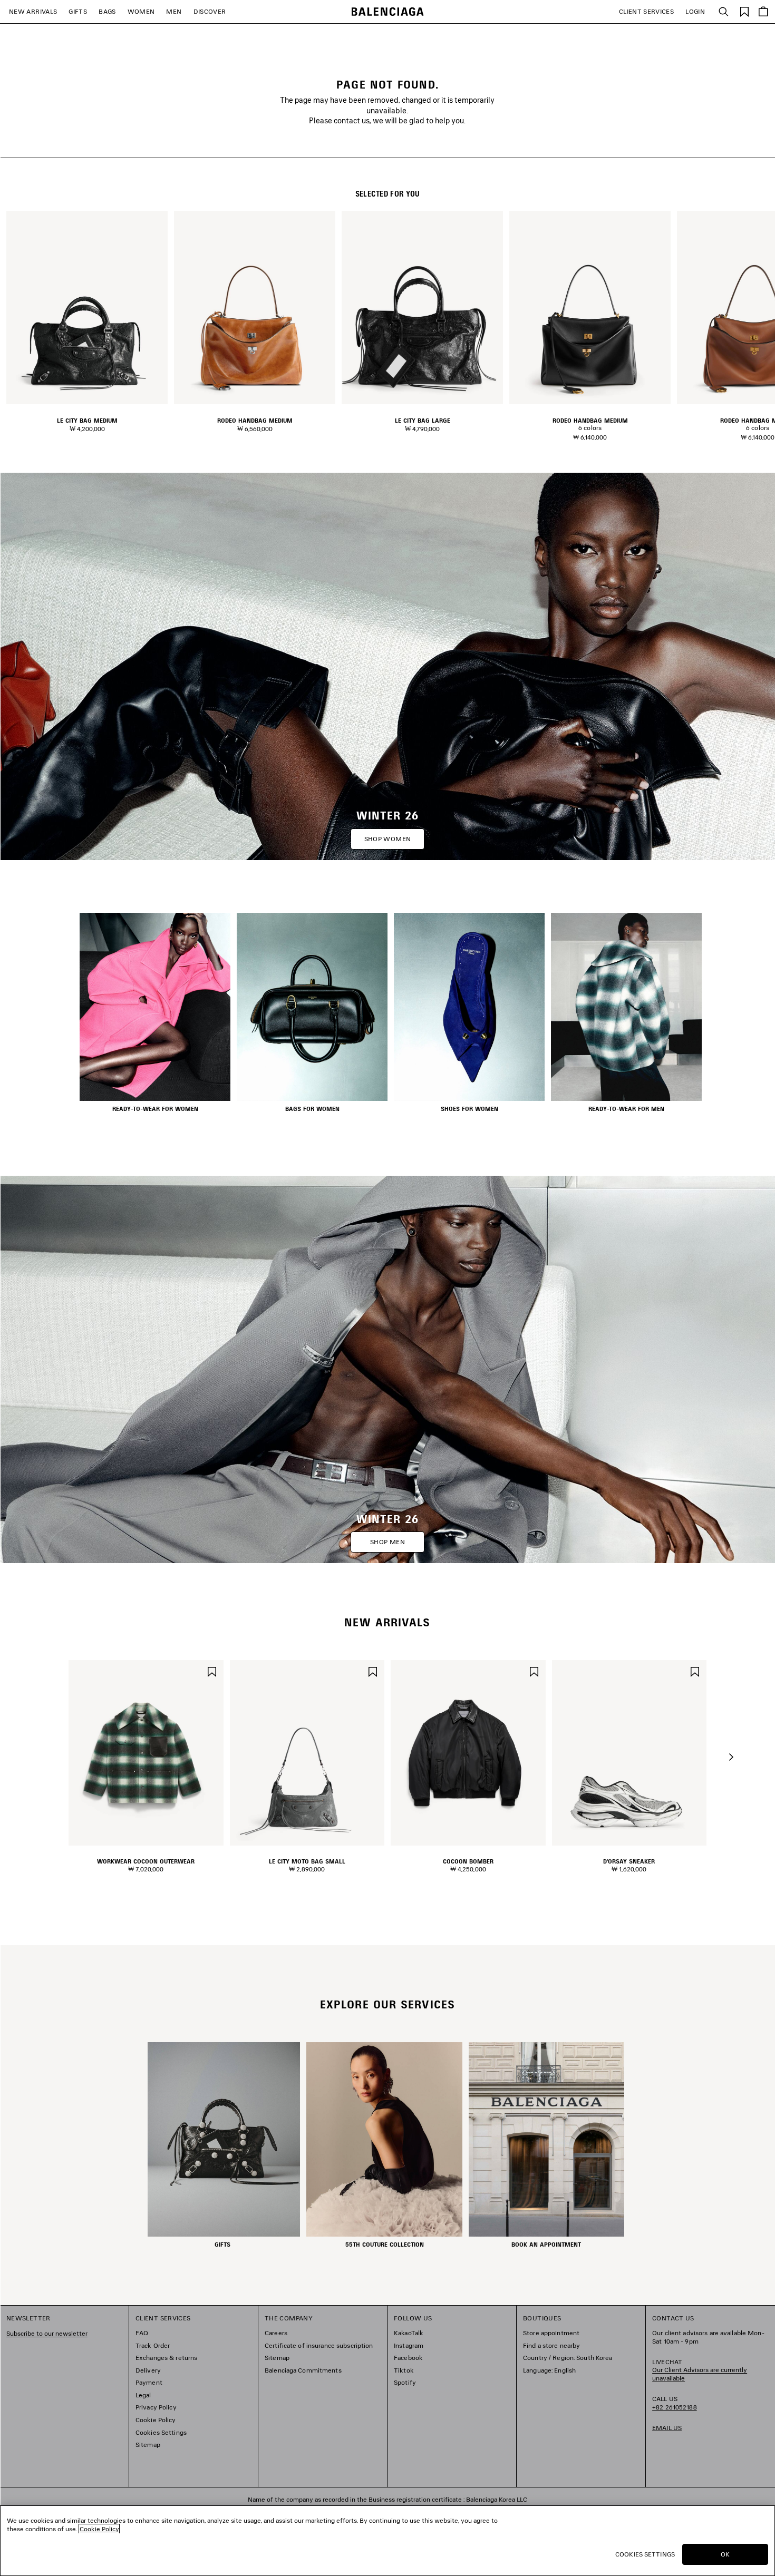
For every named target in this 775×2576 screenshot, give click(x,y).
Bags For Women (312, 1109)
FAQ (142, 2333)
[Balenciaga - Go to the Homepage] (388, 12)
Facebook (408, 2358)
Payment (149, 2382)
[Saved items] (744, 11)
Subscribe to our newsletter (47, 2333)
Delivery (148, 2370)
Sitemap (148, 2445)
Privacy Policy (156, 2407)
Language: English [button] (549, 2370)
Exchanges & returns (166, 2358)
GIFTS (78, 11)
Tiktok (404, 2370)
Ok (725, 2554)
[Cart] (763, 12)
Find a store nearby (551, 2345)
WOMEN (141, 11)
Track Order (153, 2345)
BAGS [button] (107, 11)
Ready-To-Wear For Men (626, 1109)
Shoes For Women (469, 1109)
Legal (143, 2395)
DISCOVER (210, 11)
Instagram (409, 2345)
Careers (276, 2333)
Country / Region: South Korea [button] (568, 2358)
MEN (174, 11)
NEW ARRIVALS (33, 11)
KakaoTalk (409, 2333)
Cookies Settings (161, 2432)
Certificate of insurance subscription (319, 2345)
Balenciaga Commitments (303, 2370)
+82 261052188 (675, 2407)
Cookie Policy (156, 2420)
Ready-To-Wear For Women (155, 1109)
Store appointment (551, 2333)
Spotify (405, 2382)
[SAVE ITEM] (212, 1671)
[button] (731, 1757)
